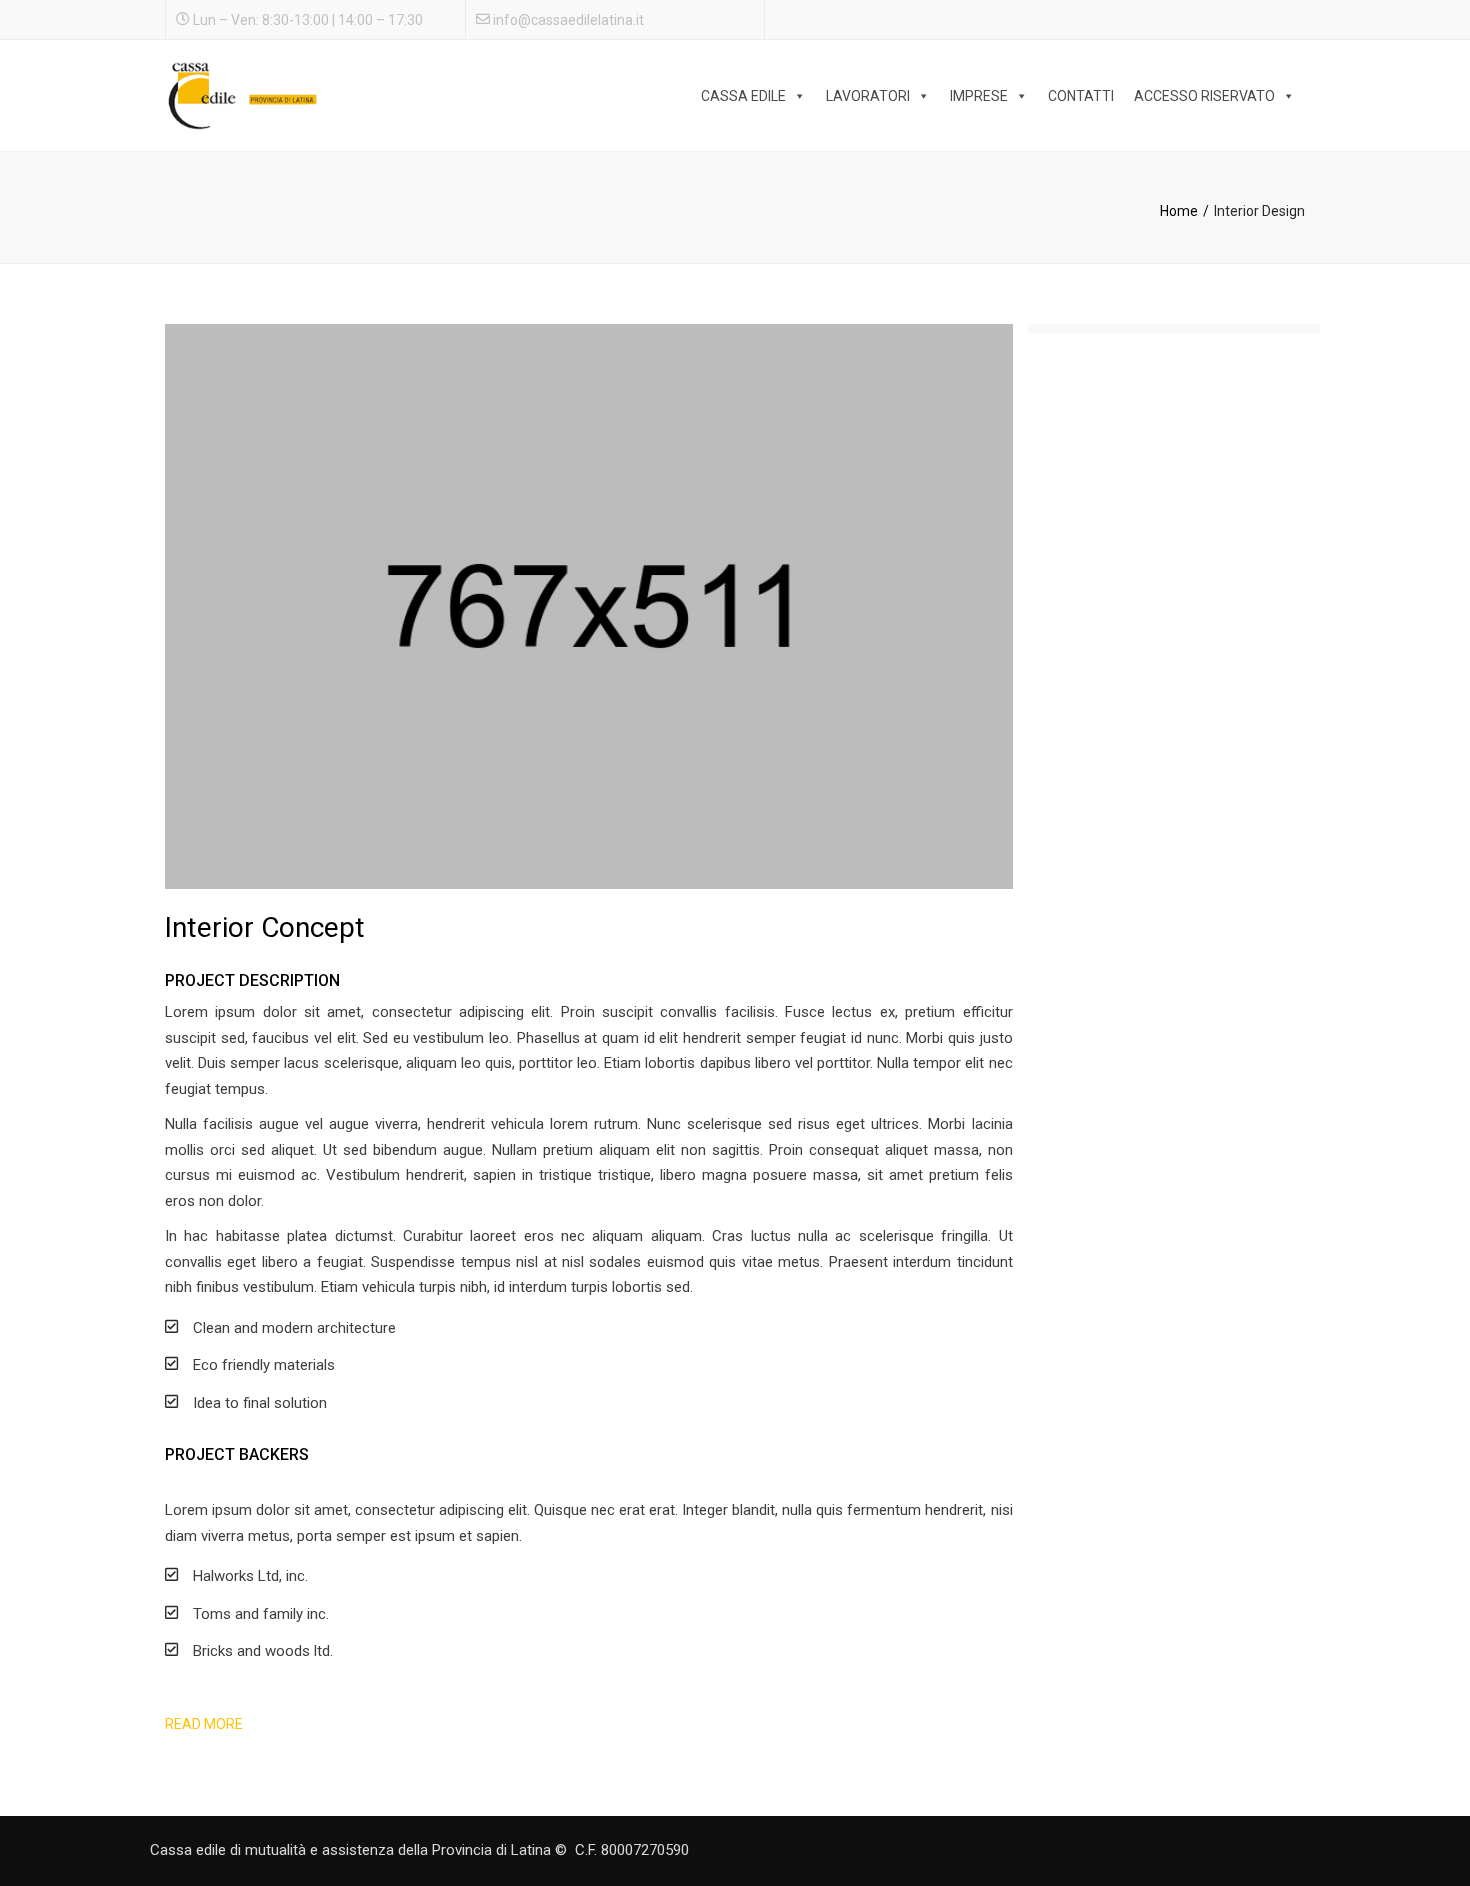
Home (1179, 211)
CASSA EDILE (743, 96)
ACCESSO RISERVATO (1204, 96)
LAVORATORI (868, 96)
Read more (204, 1724)
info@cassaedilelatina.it (568, 20)
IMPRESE (979, 96)
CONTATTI (1081, 96)
